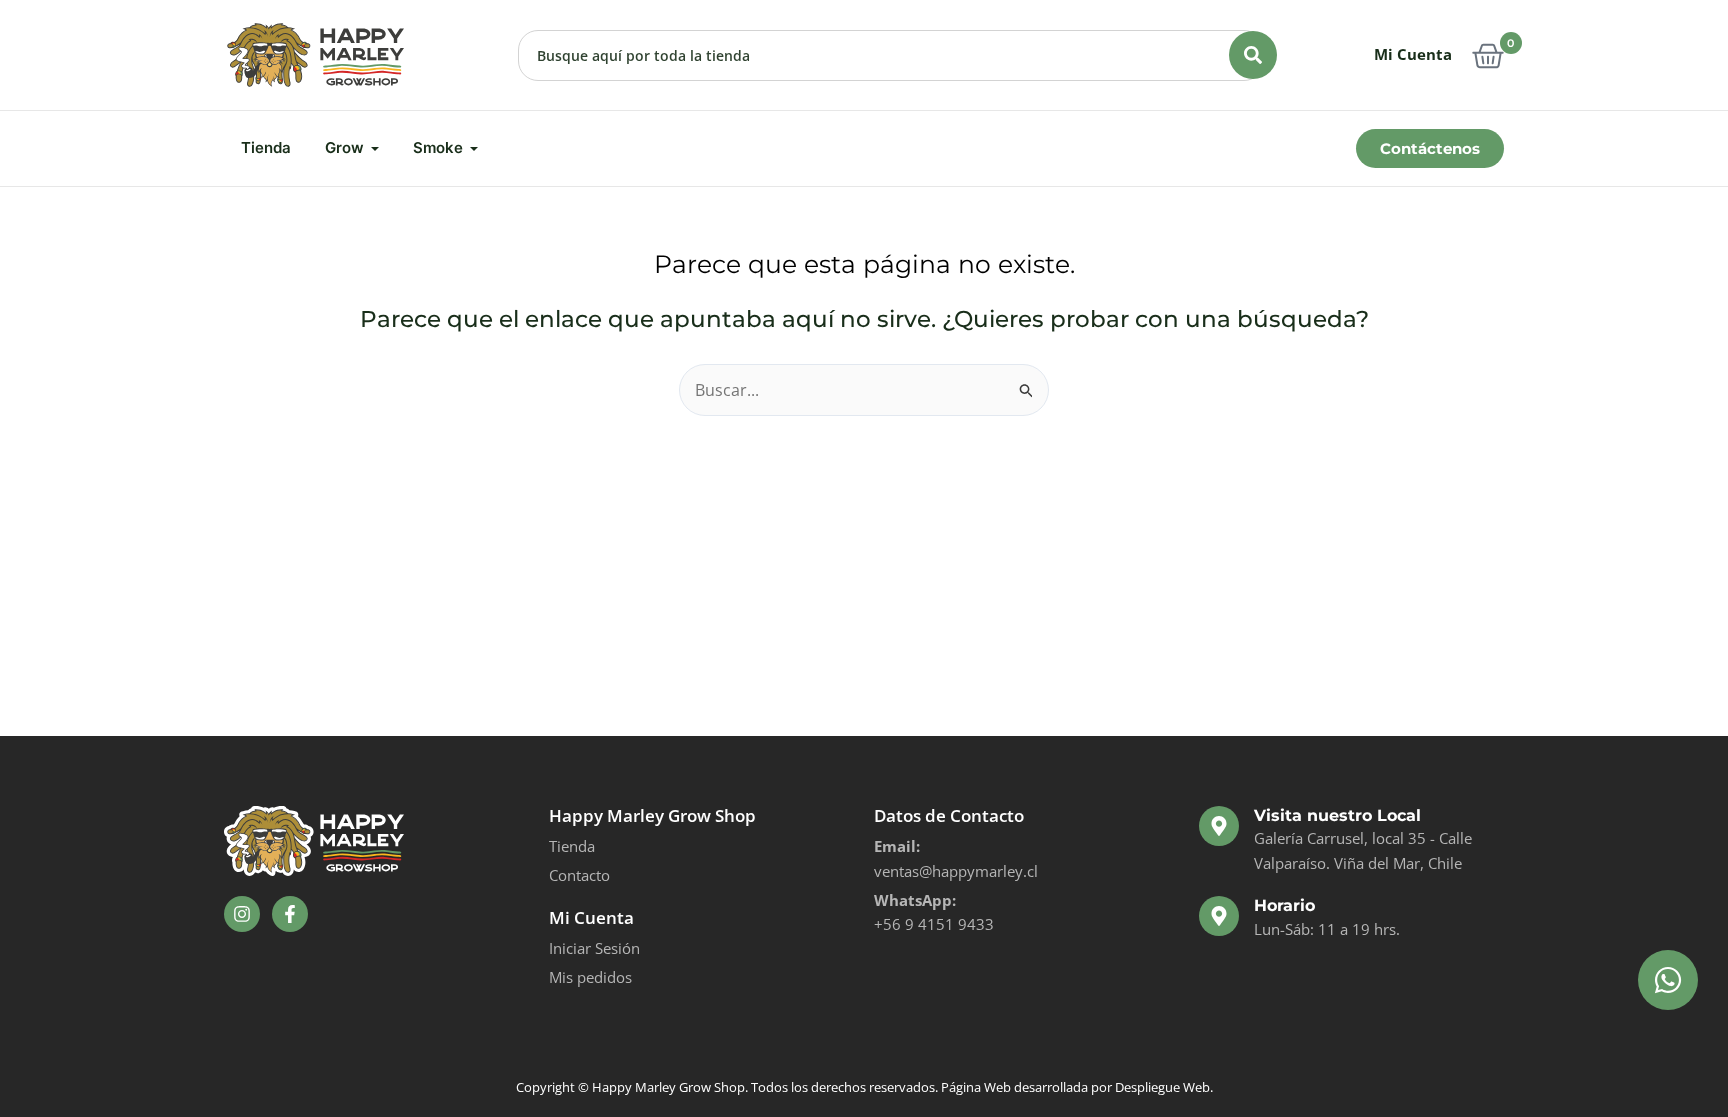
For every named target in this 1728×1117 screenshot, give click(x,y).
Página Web (976, 1087)
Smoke (438, 147)
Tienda (266, 147)
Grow (344, 147)
